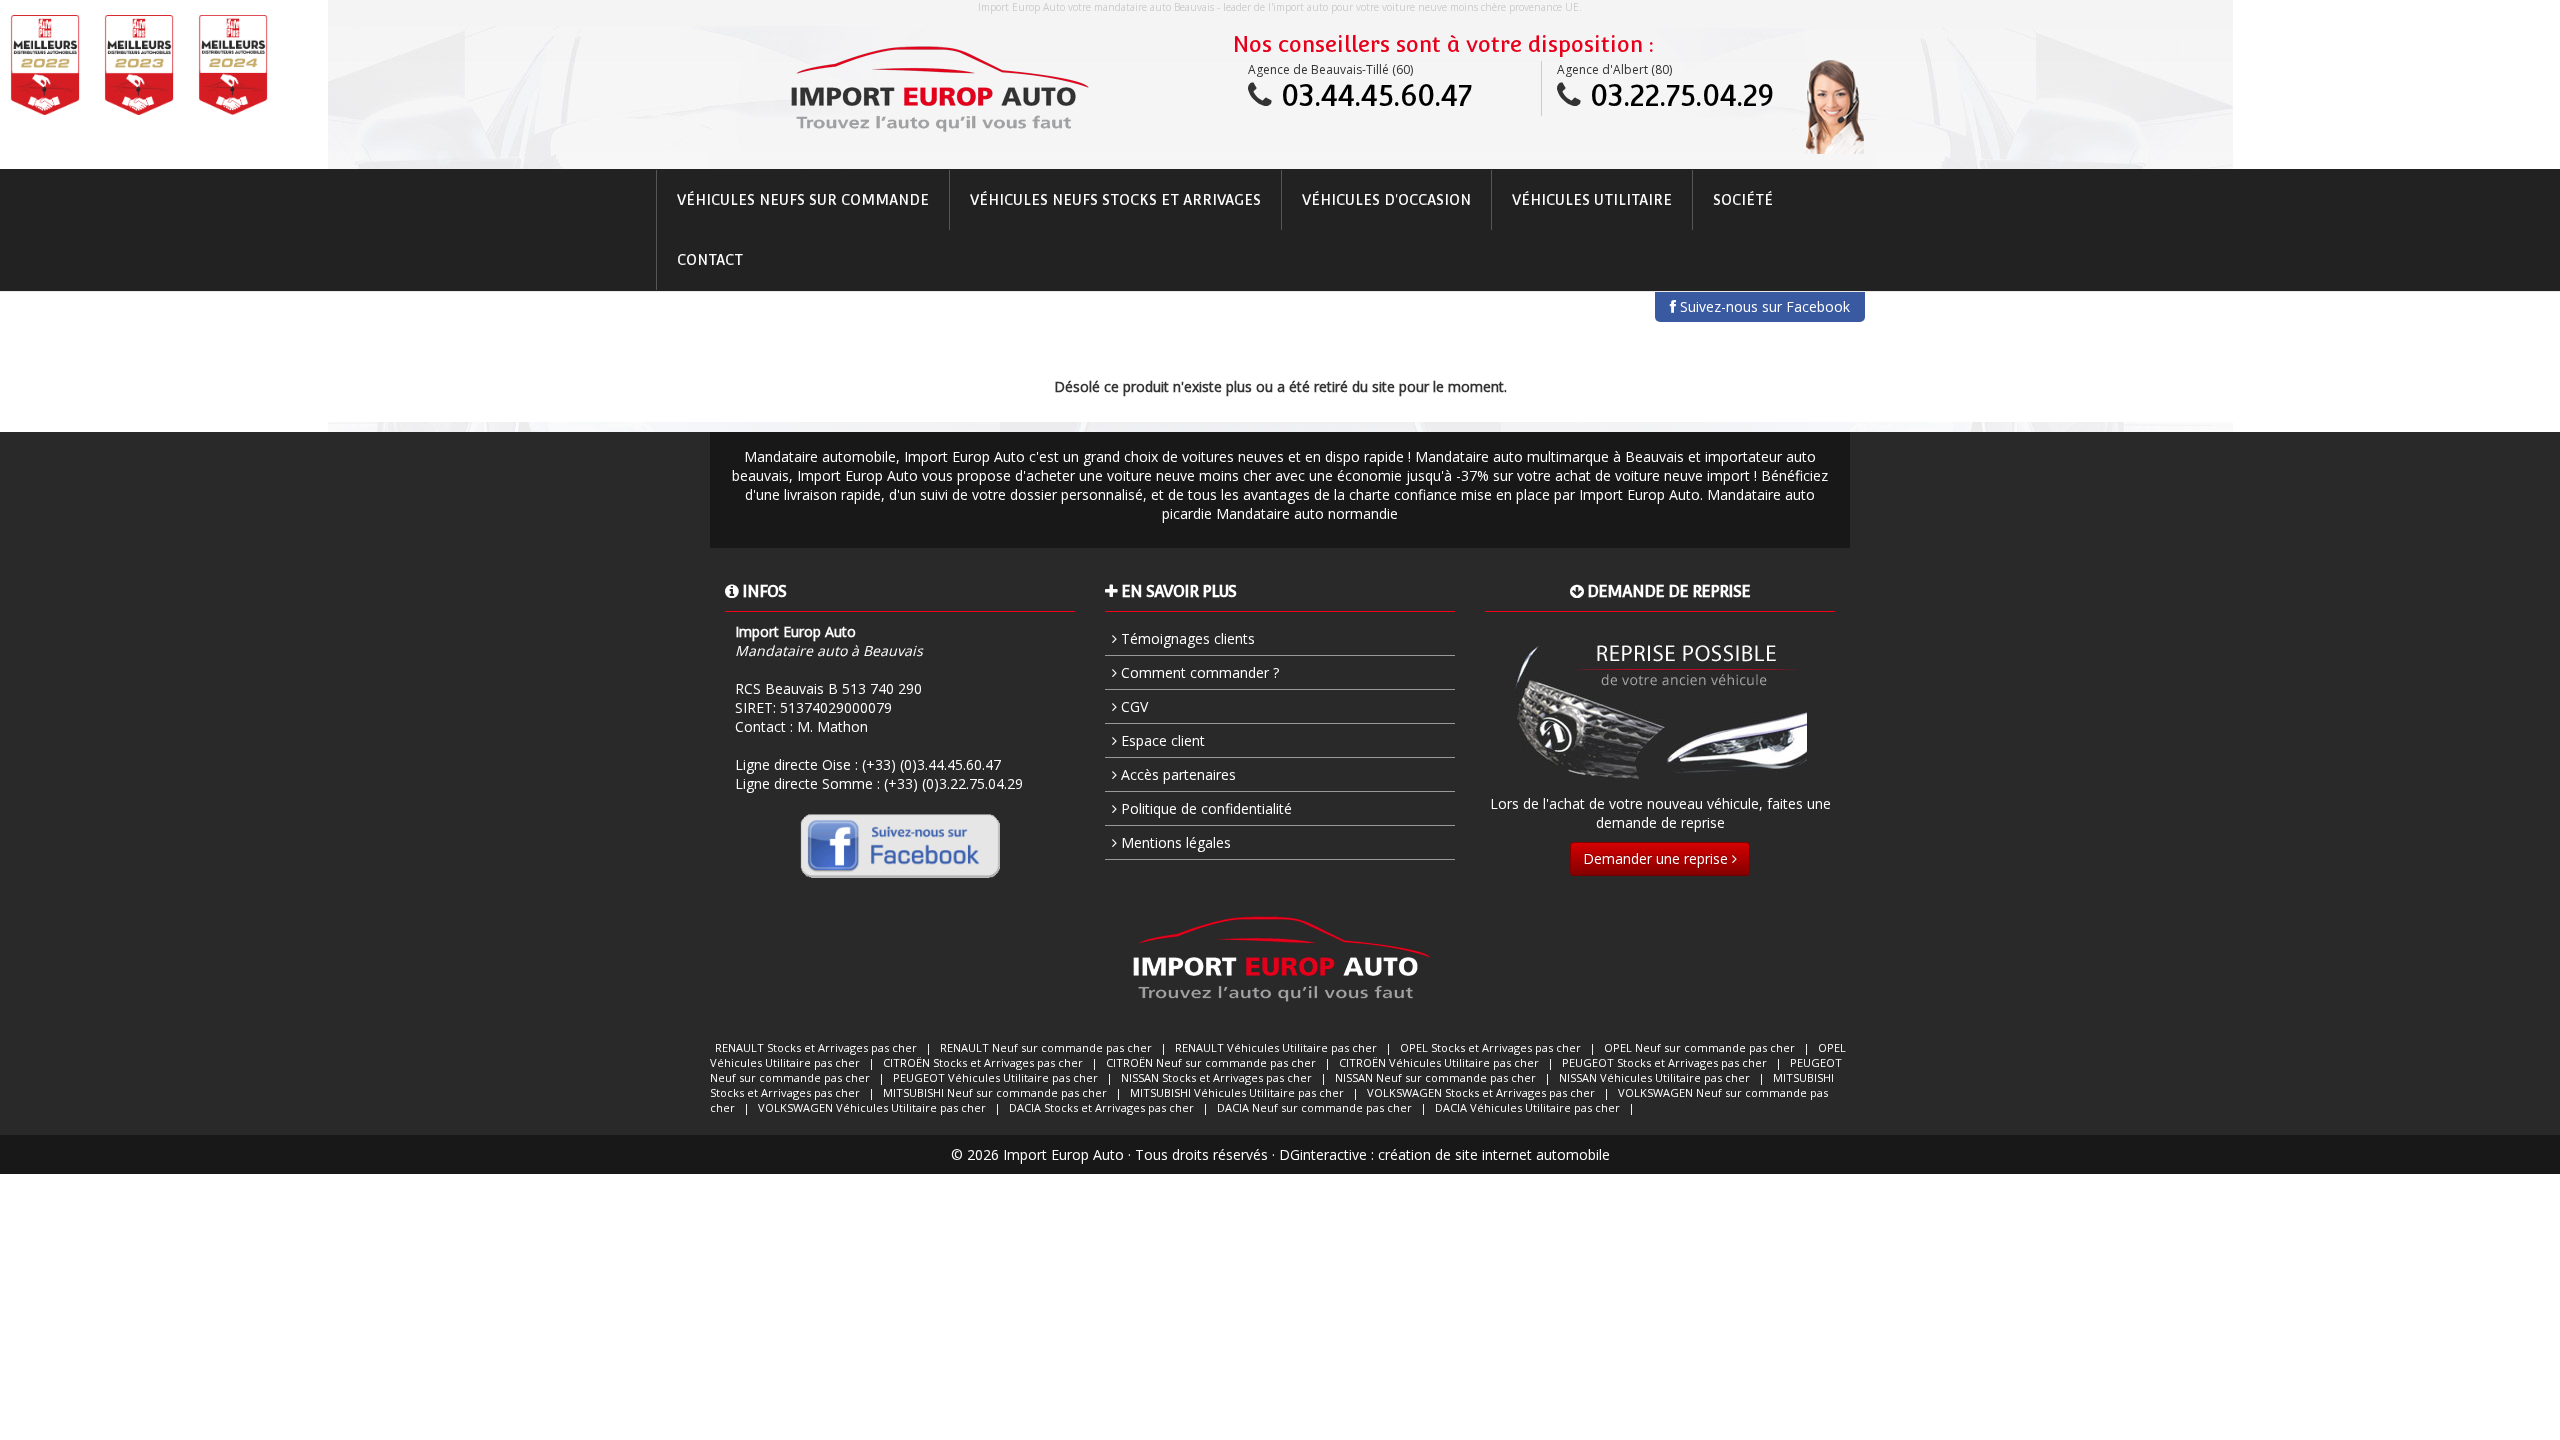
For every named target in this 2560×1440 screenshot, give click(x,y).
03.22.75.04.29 (1682, 95)
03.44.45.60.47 (1376, 95)
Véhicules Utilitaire (1592, 200)
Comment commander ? (1198, 672)
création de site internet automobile (1494, 1154)
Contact (710, 260)
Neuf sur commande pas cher (1046, 1047)
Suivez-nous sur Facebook (1763, 306)
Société (1743, 200)
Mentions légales (1174, 842)
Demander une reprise (1657, 858)
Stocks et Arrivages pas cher (816, 1047)
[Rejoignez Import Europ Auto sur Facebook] (900, 845)
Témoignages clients (1186, 638)
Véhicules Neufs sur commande (803, 200)
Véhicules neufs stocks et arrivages (1115, 200)
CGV (1132, 706)
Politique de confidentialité (1204, 808)
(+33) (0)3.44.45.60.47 (931, 764)
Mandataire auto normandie (1307, 513)
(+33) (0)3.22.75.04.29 (953, 783)
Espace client (1161, 740)
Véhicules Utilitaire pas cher (1276, 1047)
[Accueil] (938, 89)
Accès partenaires (1176, 774)
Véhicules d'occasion (1386, 200)
